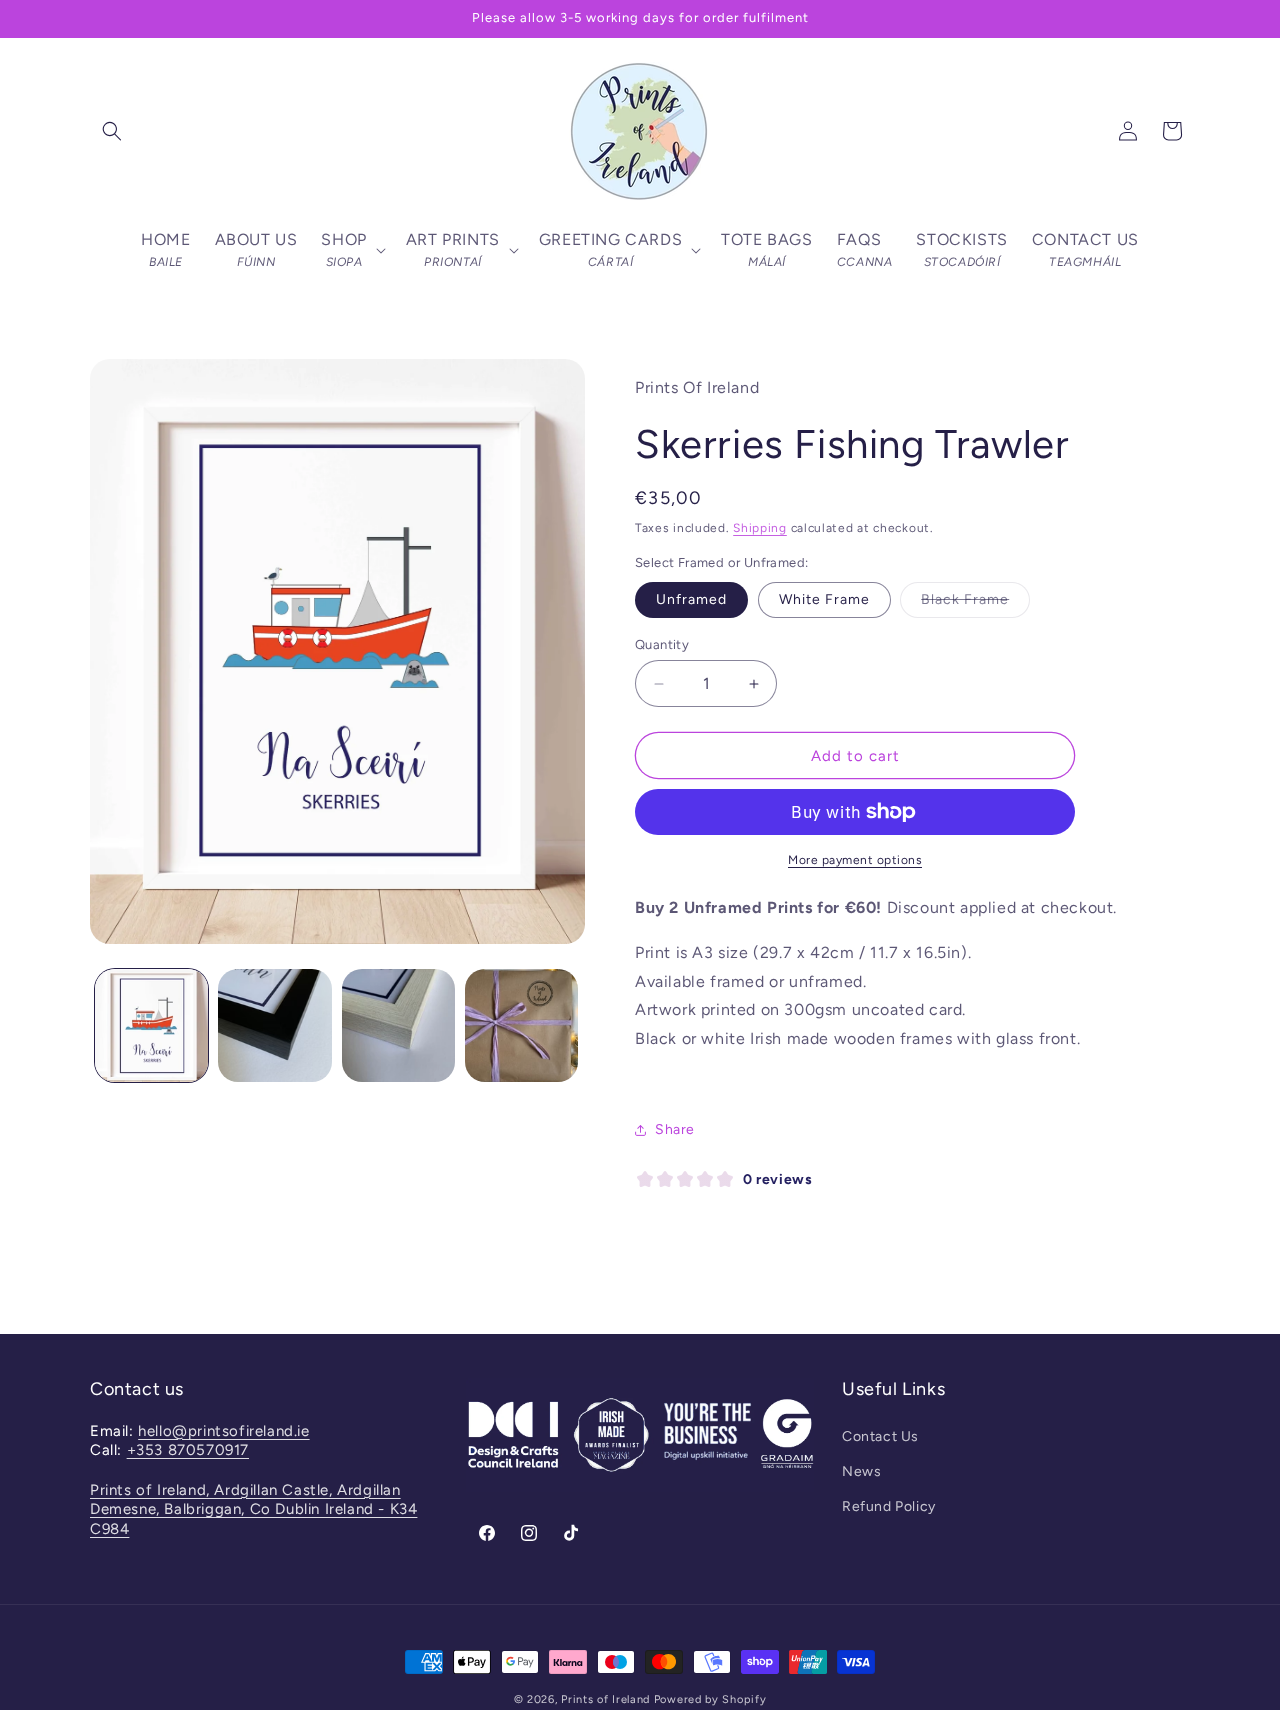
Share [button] (675, 1129)
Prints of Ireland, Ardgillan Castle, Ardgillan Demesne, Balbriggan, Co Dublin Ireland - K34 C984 (253, 1509)
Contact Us (880, 1436)
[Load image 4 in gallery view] (521, 1025)
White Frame (824, 599)
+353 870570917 (188, 1450)
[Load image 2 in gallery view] (274, 1025)
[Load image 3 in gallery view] (398, 1025)
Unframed (691, 599)
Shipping (760, 528)
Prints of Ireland (605, 1699)
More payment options (855, 860)
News (861, 1471)
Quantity (662, 644)
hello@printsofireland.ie (223, 1431)
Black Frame (975, 604)
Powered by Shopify (710, 1699)
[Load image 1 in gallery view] (151, 1025)
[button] (112, 131)
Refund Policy (889, 1506)
